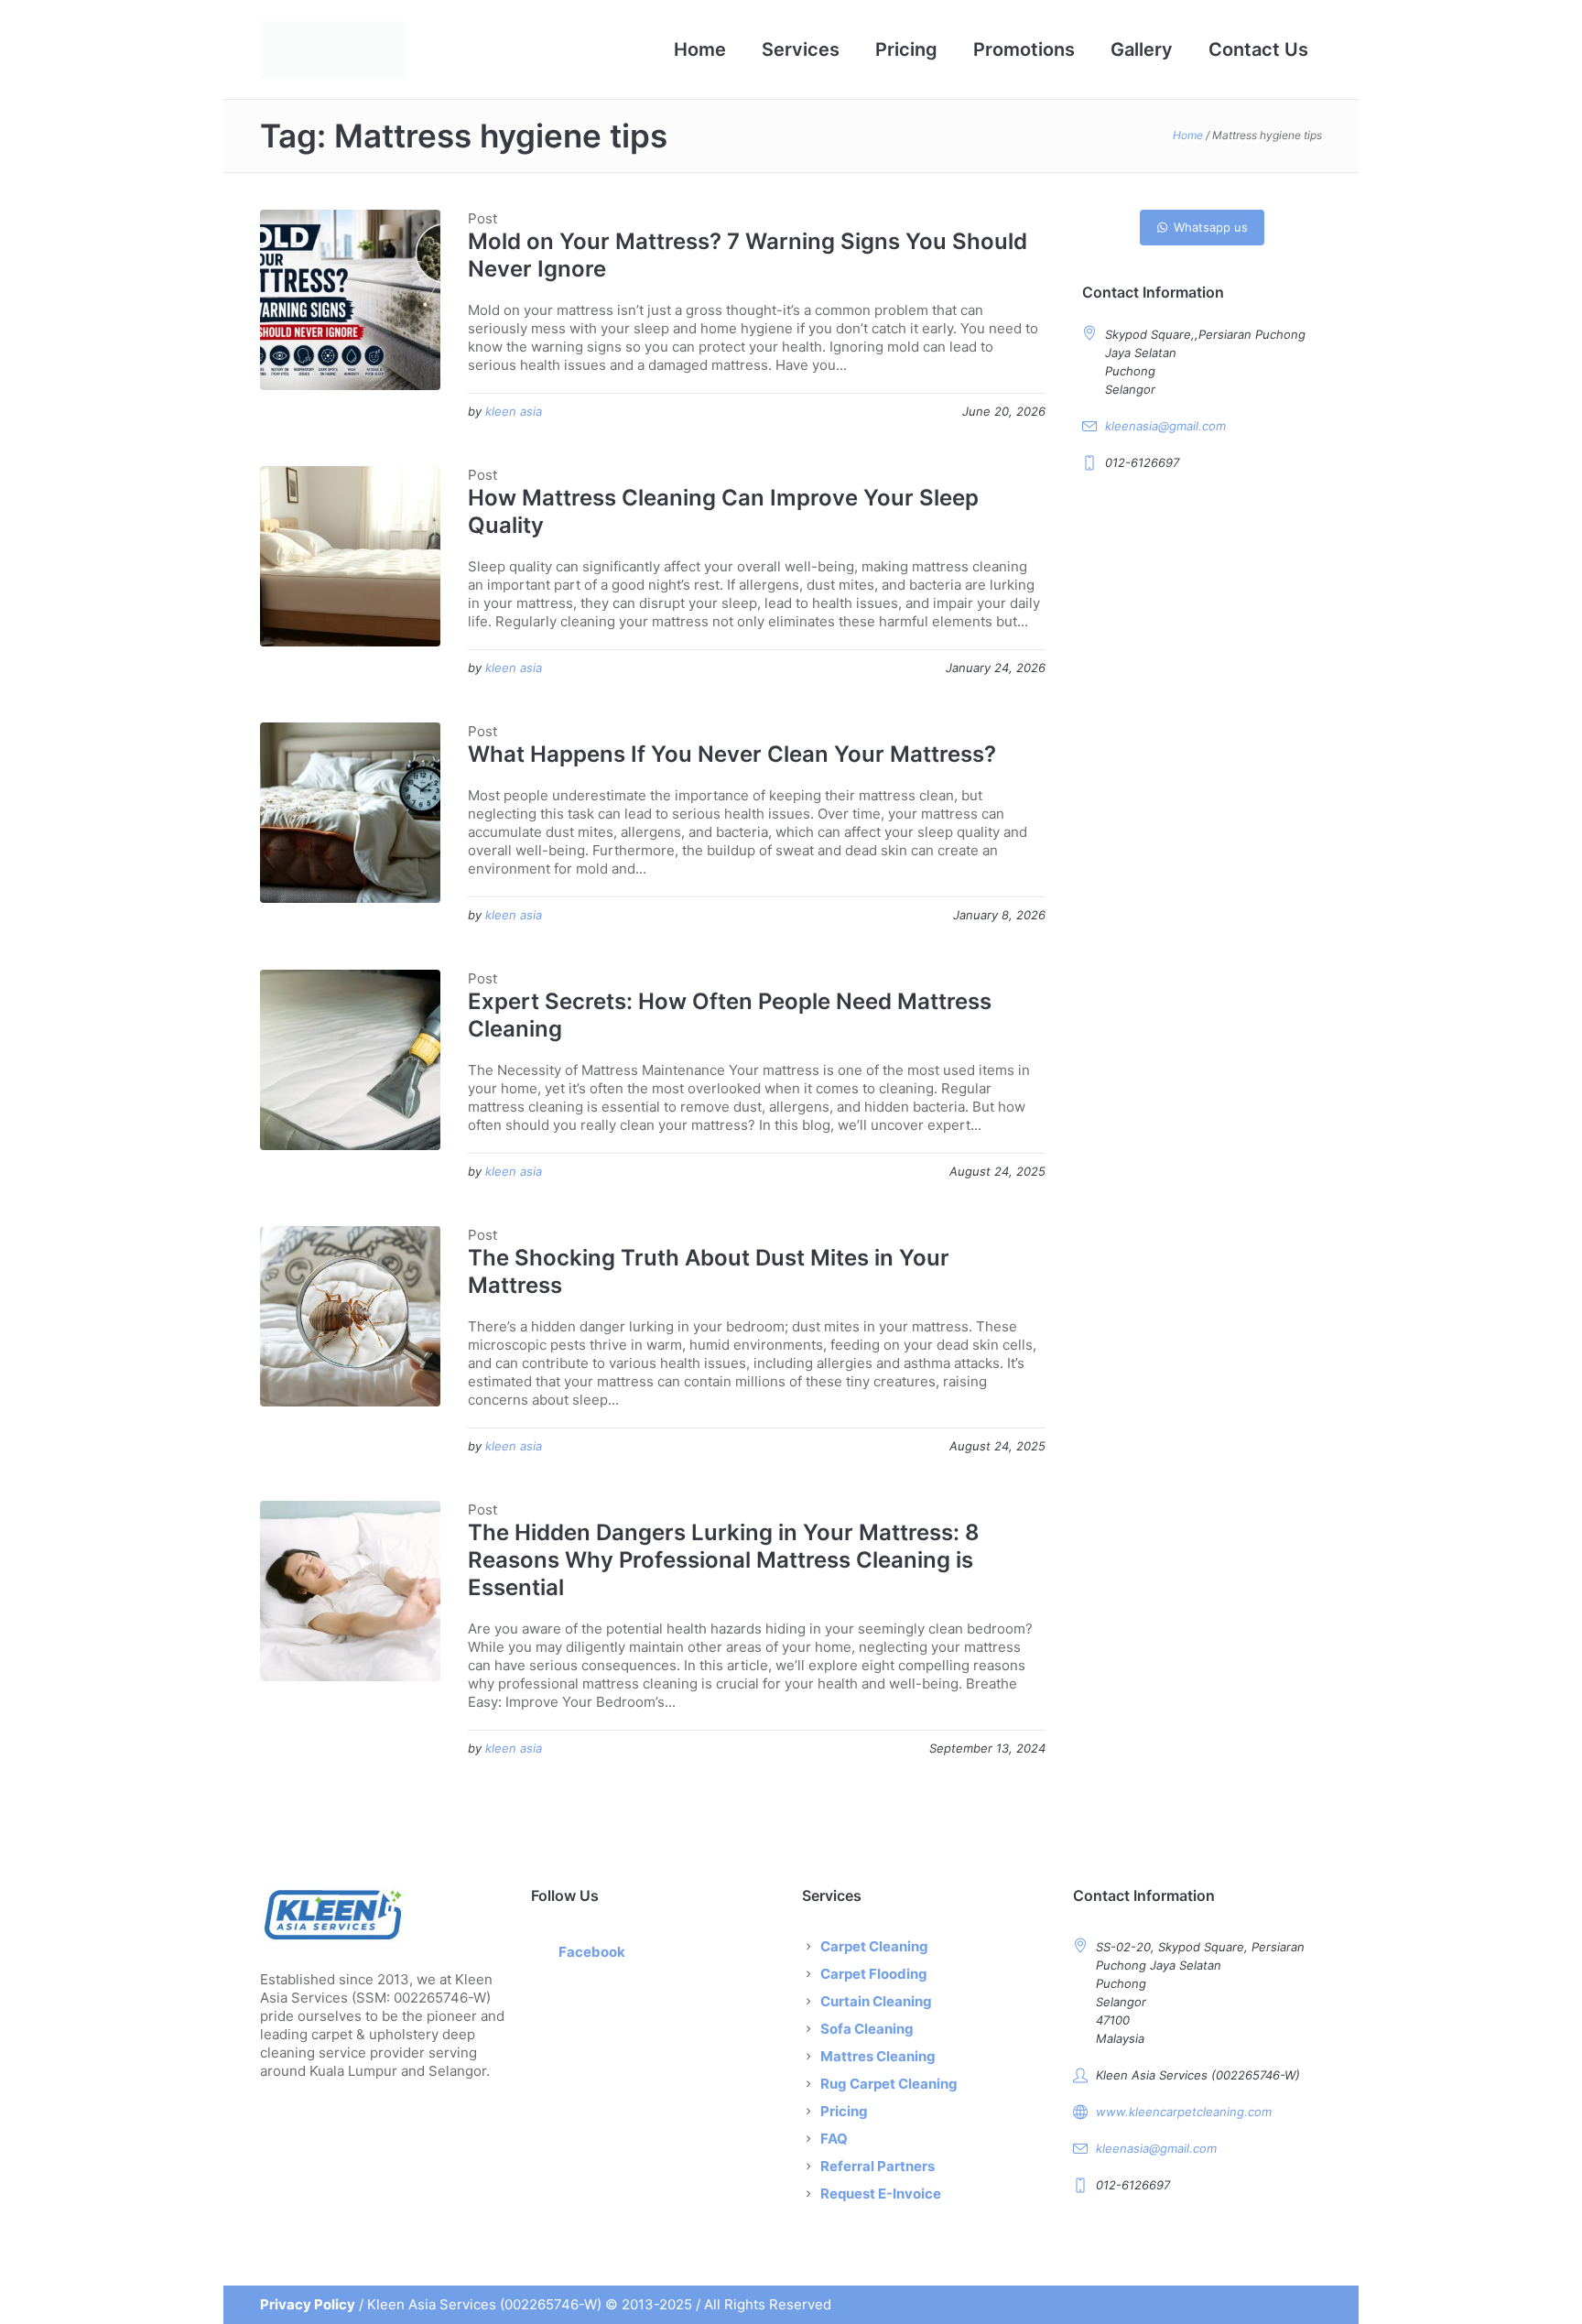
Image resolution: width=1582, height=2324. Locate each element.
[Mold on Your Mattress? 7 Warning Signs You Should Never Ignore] (350, 300)
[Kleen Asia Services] (385, 1914)
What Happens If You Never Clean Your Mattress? (732, 754)
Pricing (844, 2111)
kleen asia (514, 411)
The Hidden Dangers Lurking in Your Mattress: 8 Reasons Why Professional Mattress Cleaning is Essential (724, 1560)
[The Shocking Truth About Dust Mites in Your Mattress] (350, 1316)
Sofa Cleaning (867, 2029)
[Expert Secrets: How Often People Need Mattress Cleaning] (350, 1060)
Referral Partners (878, 2166)
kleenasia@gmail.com (1165, 426)
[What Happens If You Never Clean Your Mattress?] (350, 813)
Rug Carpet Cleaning (889, 2084)
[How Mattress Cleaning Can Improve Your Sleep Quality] (350, 556)
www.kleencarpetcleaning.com (1184, 2112)
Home (1188, 135)
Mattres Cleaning (878, 2056)
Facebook (592, 1952)
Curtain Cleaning (876, 2001)
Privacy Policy (308, 2304)
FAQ (834, 2139)
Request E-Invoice (881, 2194)
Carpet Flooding (874, 1974)
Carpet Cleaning (874, 1946)
